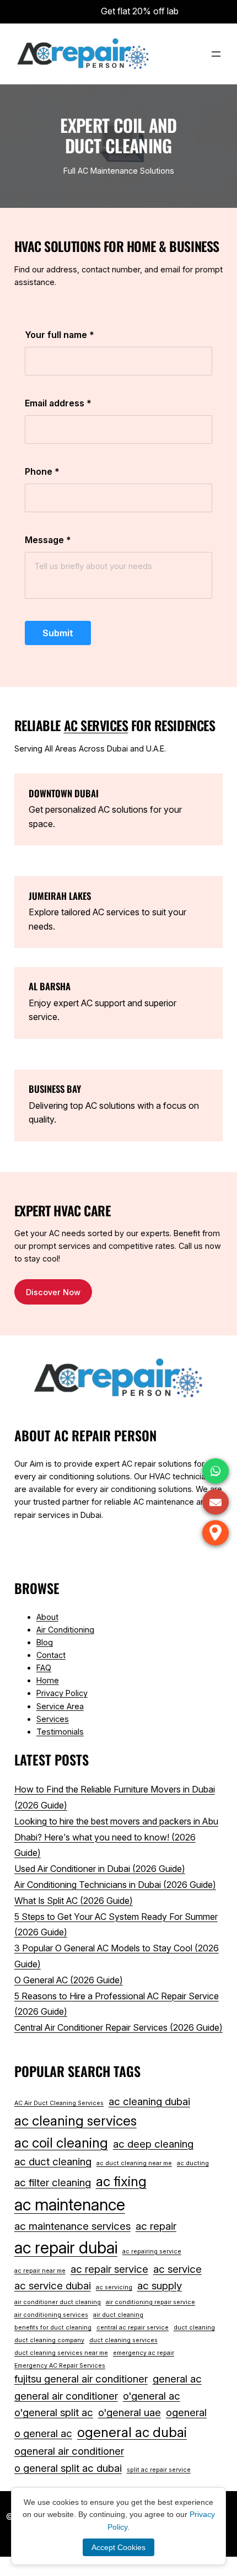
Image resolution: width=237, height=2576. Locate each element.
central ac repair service (133, 2328)
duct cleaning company (49, 2340)
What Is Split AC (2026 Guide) (74, 1901)
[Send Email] (216, 1502)
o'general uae (130, 2413)
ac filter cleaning (53, 2183)
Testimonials (60, 1732)
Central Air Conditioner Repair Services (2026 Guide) (118, 2027)
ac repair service (109, 2269)
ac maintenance (70, 2205)
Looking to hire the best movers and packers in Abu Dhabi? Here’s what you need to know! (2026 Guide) (116, 1837)
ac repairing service (152, 2252)
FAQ (44, 1668)
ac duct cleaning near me (134, 2163)
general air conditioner (66, 2396)
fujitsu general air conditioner (81, 2379)
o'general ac (152, 2396)
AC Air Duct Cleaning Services (59, 2103)
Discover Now (53, 1292)
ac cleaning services (76, 2121)
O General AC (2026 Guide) (69, 1980)
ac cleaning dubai (149, 2102)
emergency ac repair (144, 2353)
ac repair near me (40, 2271)
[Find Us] (216, 1533)
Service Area (60, 1706)
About (47, 1617)
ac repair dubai (66, 2248)
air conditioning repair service (150, 2302)
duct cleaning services (123, 2340)
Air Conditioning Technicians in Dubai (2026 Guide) (115, 1885)
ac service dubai (53, 2286)
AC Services (96, 725)
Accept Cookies (118, 2547)
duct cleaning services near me (61, 2353)
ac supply (160, 2286)
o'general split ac (54, 2413)
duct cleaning (194, 2328)
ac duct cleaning (53, 2162)
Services (53, 1719)
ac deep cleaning (153, 2144)
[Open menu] (216, 54)
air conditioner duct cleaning (58, 2302)
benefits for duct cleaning (53, 2328)
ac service (177, 2269)
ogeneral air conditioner (69, 2451)
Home (48, 1680)
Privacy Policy (62, 1693)
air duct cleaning (118, 2315)
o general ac (43, 2433)
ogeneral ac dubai (132, 2432)
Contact (51, 1655)
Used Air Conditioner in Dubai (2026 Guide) (100, 1869)
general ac (177, 2379)
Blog (45, 1642)
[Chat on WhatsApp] (216, 1471)
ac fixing (121, 2181)
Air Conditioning (65, 1630)
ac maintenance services (72, 2226)
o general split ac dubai (68, 2468)
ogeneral (186, 2413)
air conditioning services (51, 2315)
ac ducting (193, 2163)
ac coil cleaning (61, 2143)
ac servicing (114, 2287)
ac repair (156, 2226)
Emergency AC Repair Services (60, 2366)
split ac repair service (159, 2470)
